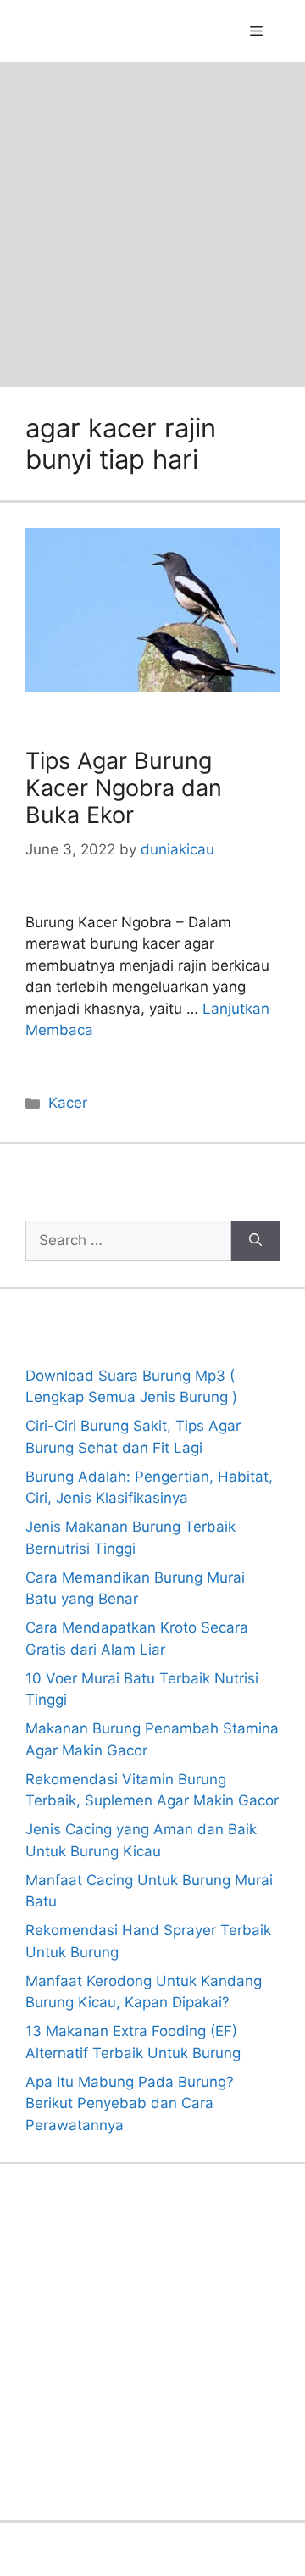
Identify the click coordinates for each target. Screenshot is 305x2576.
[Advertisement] (152, 223)
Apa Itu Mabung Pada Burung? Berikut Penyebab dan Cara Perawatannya (130, 2103)
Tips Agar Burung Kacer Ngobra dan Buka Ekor (124, 788)
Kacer (68, 1103)
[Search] (255, 1241)
